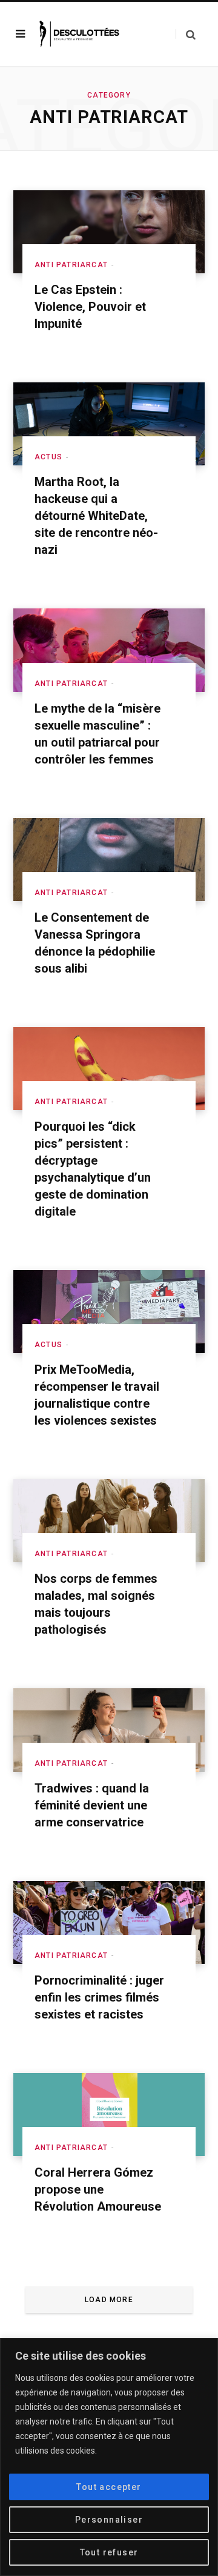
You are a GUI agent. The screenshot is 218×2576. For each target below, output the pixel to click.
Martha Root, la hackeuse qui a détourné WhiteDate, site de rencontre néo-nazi (96, 516)
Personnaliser (109, 2520)
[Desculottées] (81, 34)
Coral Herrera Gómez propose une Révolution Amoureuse (98, 2189)
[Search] (186, 34)
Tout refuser (109, 2552)
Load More (109, 2300)
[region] (109, 2457)
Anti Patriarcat (71, 265)
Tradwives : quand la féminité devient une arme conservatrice (92, 1805)
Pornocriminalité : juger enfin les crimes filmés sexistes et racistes (99, 1997)
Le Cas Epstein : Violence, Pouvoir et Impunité (90, 307)
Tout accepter (109, 2487)
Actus (48, 457)
